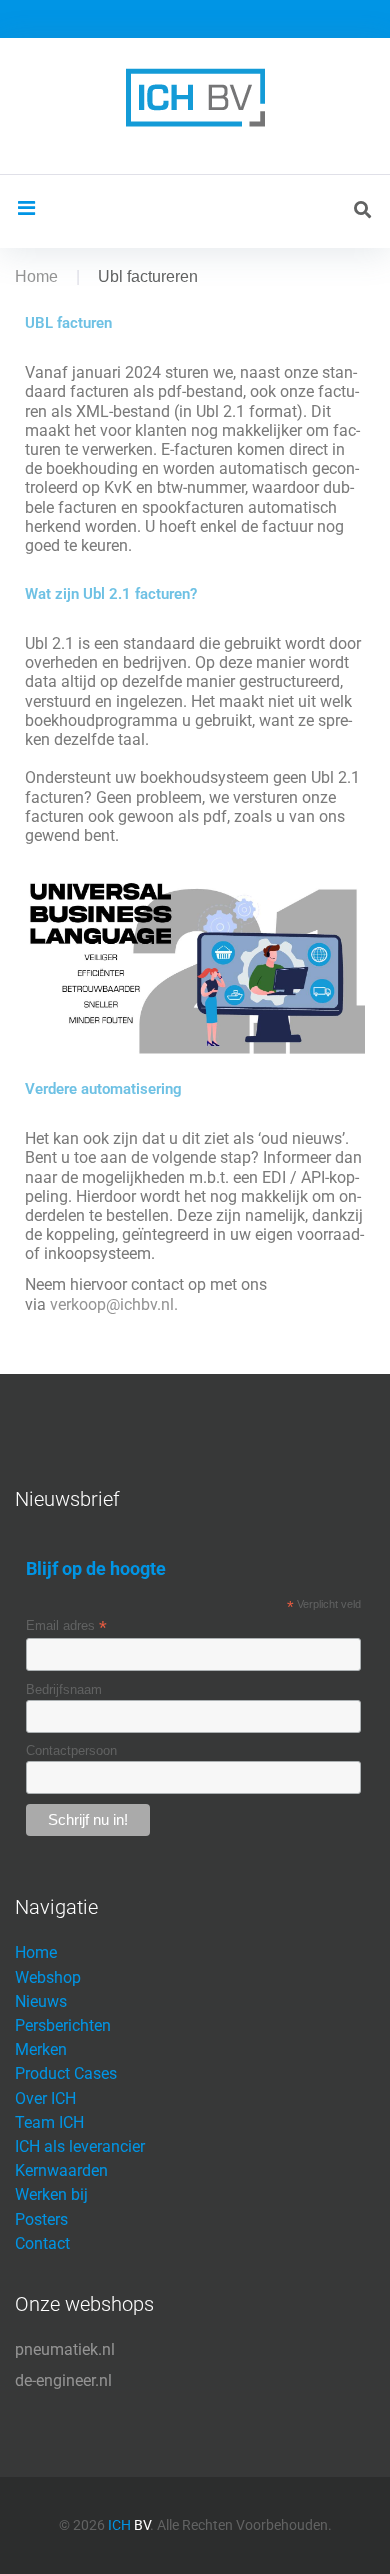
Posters (41, 2219)
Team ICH (49, 2122)
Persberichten (63, 2025)
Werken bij (51, 2194)
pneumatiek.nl (65, 2349)
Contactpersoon (71, 1750)
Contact (42, 2243)
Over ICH (45, 2098)
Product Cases (66, 2073)
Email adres (66, 1626)
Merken (41, 2049)
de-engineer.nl (63, 2380)
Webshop (48, 1977)
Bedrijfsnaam (64, 1689)
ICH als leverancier (80, 2146)
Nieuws (41, 2001)
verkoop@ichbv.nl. (114, 1304)
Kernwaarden (61, 2170)
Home (36, 276)
